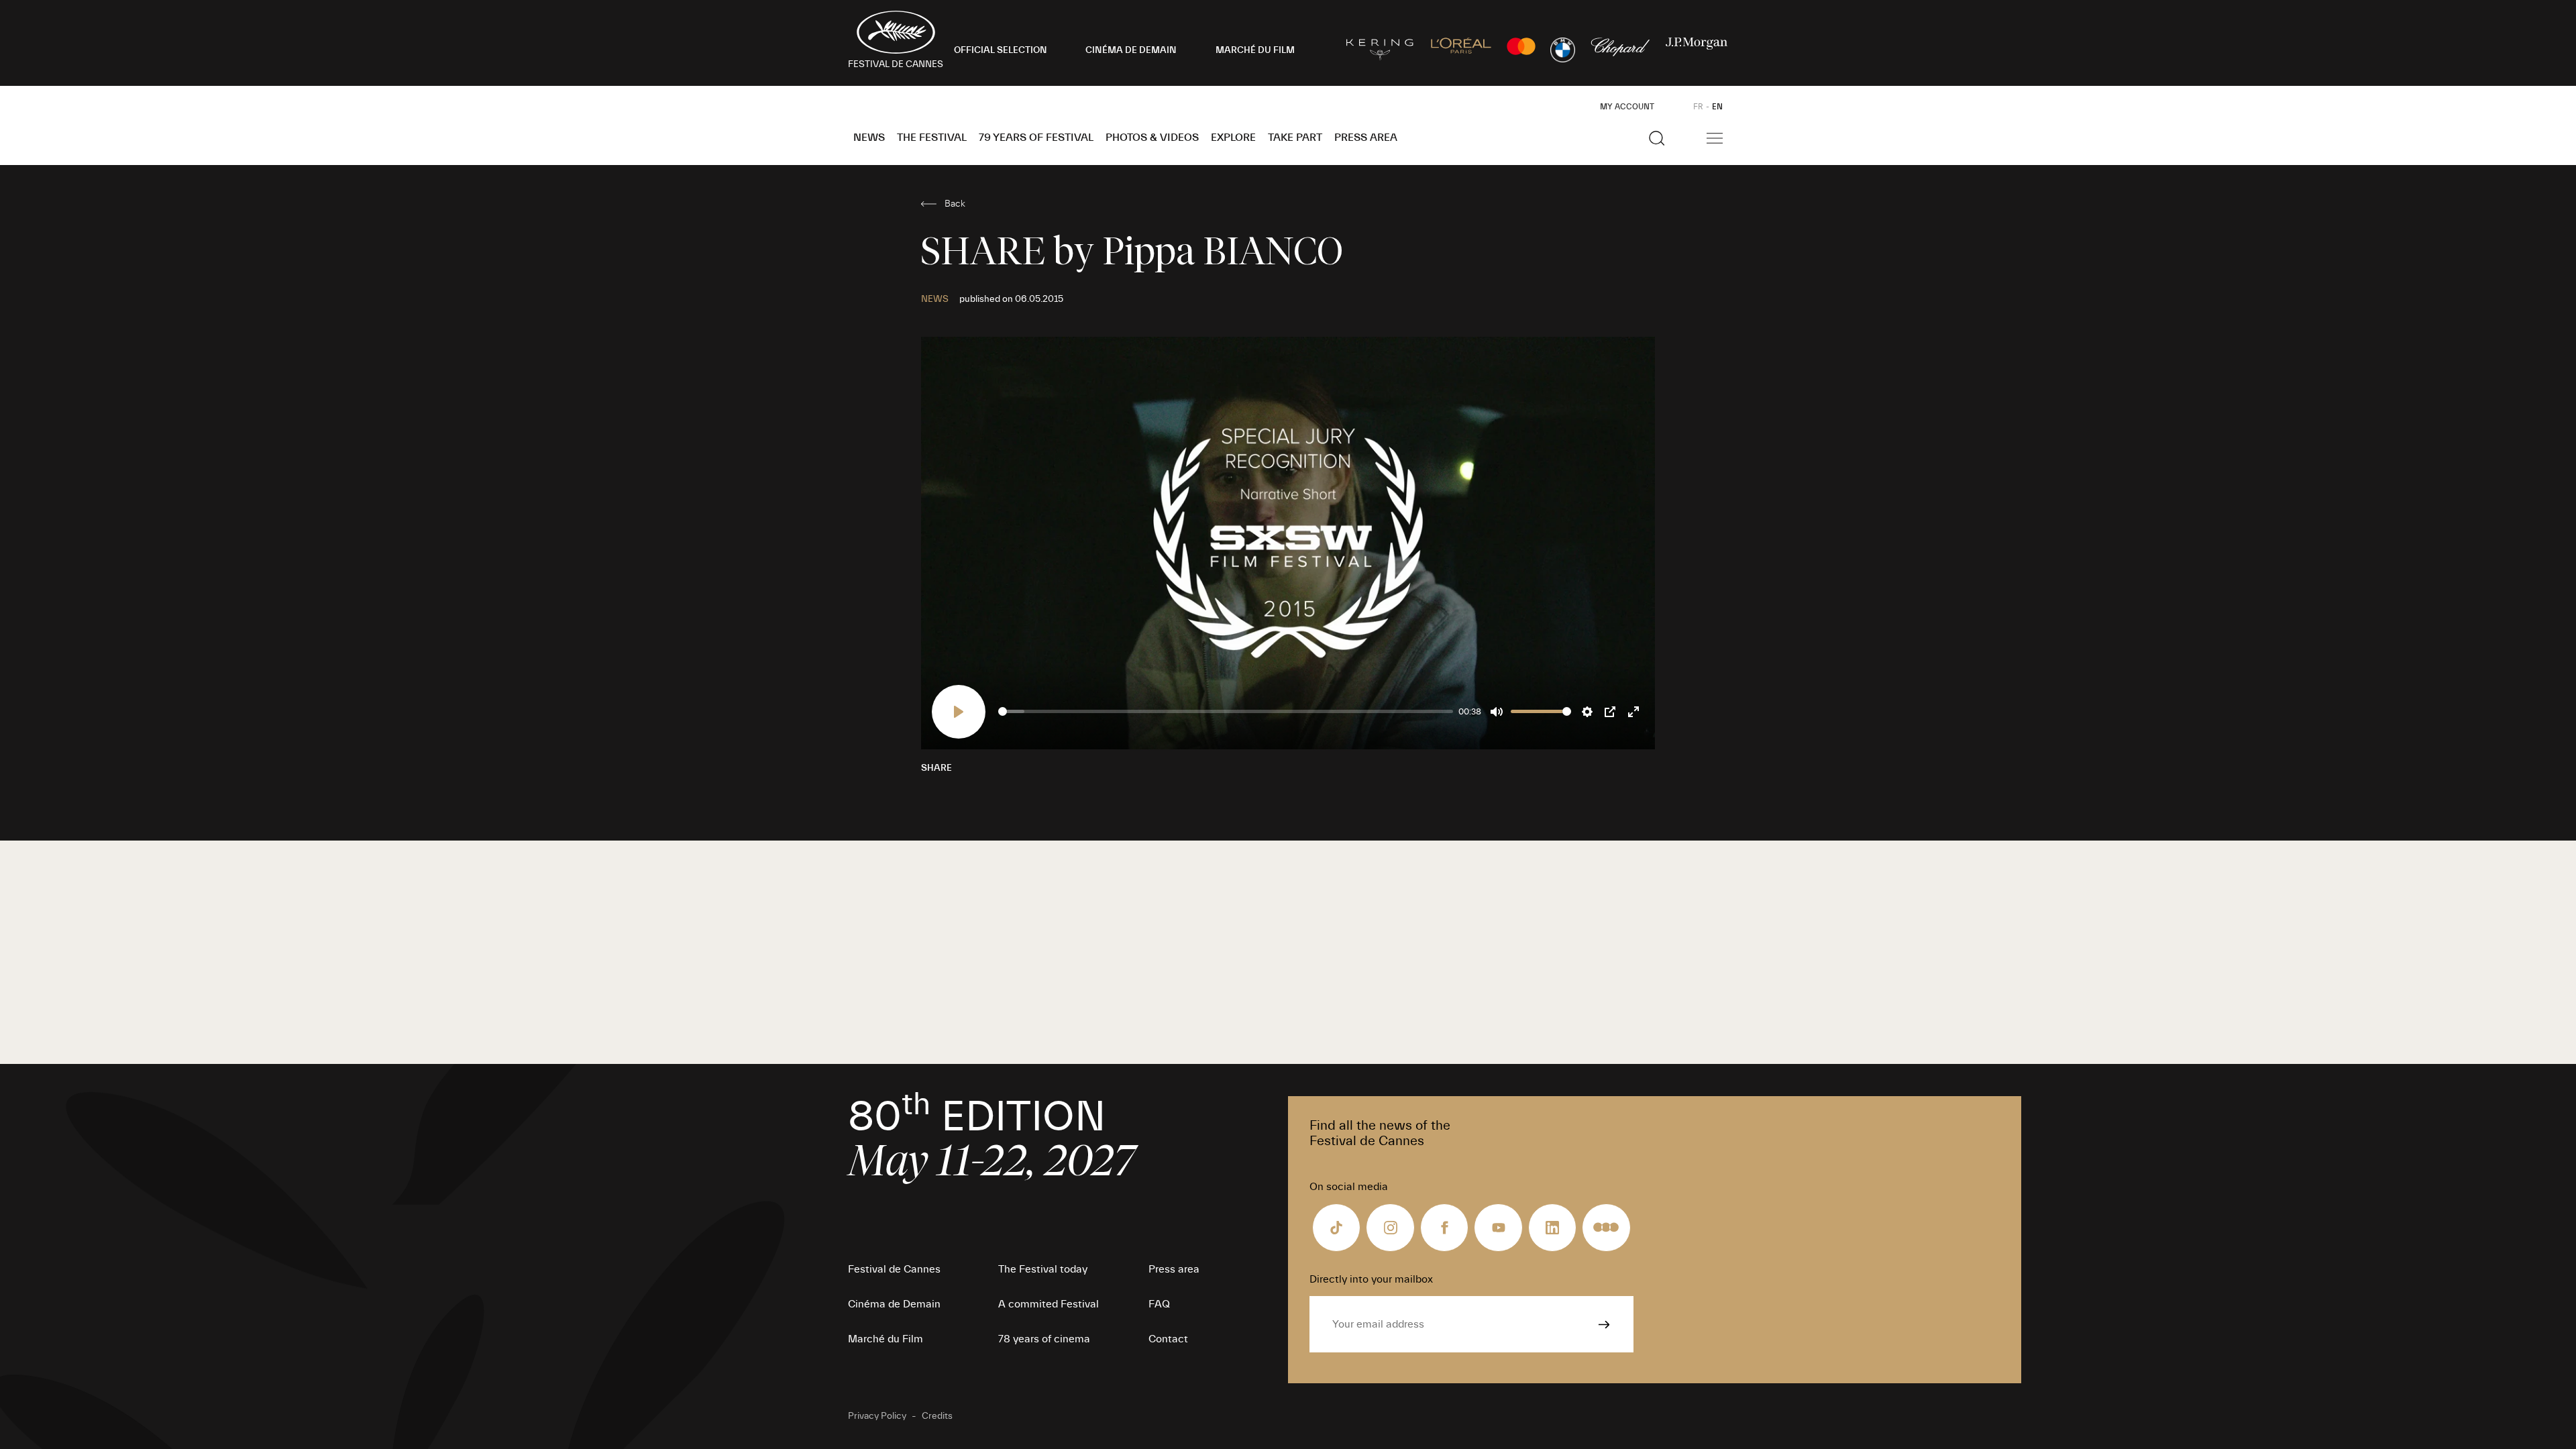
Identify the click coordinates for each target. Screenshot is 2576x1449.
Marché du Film (885, 1339)
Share (936, 768)
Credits (937, 1416)
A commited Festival (1049, 1304)
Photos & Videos (1152, 138)
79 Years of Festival (1036, 138)
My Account (1627, 107)
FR (1698, 107)
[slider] (1226, 711)
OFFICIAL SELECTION (1001, 50)
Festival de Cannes (894, 1269)
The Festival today (1043, 1269)
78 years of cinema (1044, 1339)
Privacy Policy (877, 1416)
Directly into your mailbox (1371, 1279)
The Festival (932, 138)
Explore (1233, 138)
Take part (1295, 138)
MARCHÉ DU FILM (1255, 50)
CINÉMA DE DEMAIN (1131, 50)
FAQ (1159, 1304)
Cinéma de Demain (894, 1304)
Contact (1168, 1339)
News (869, 138)
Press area (1366, 138)
